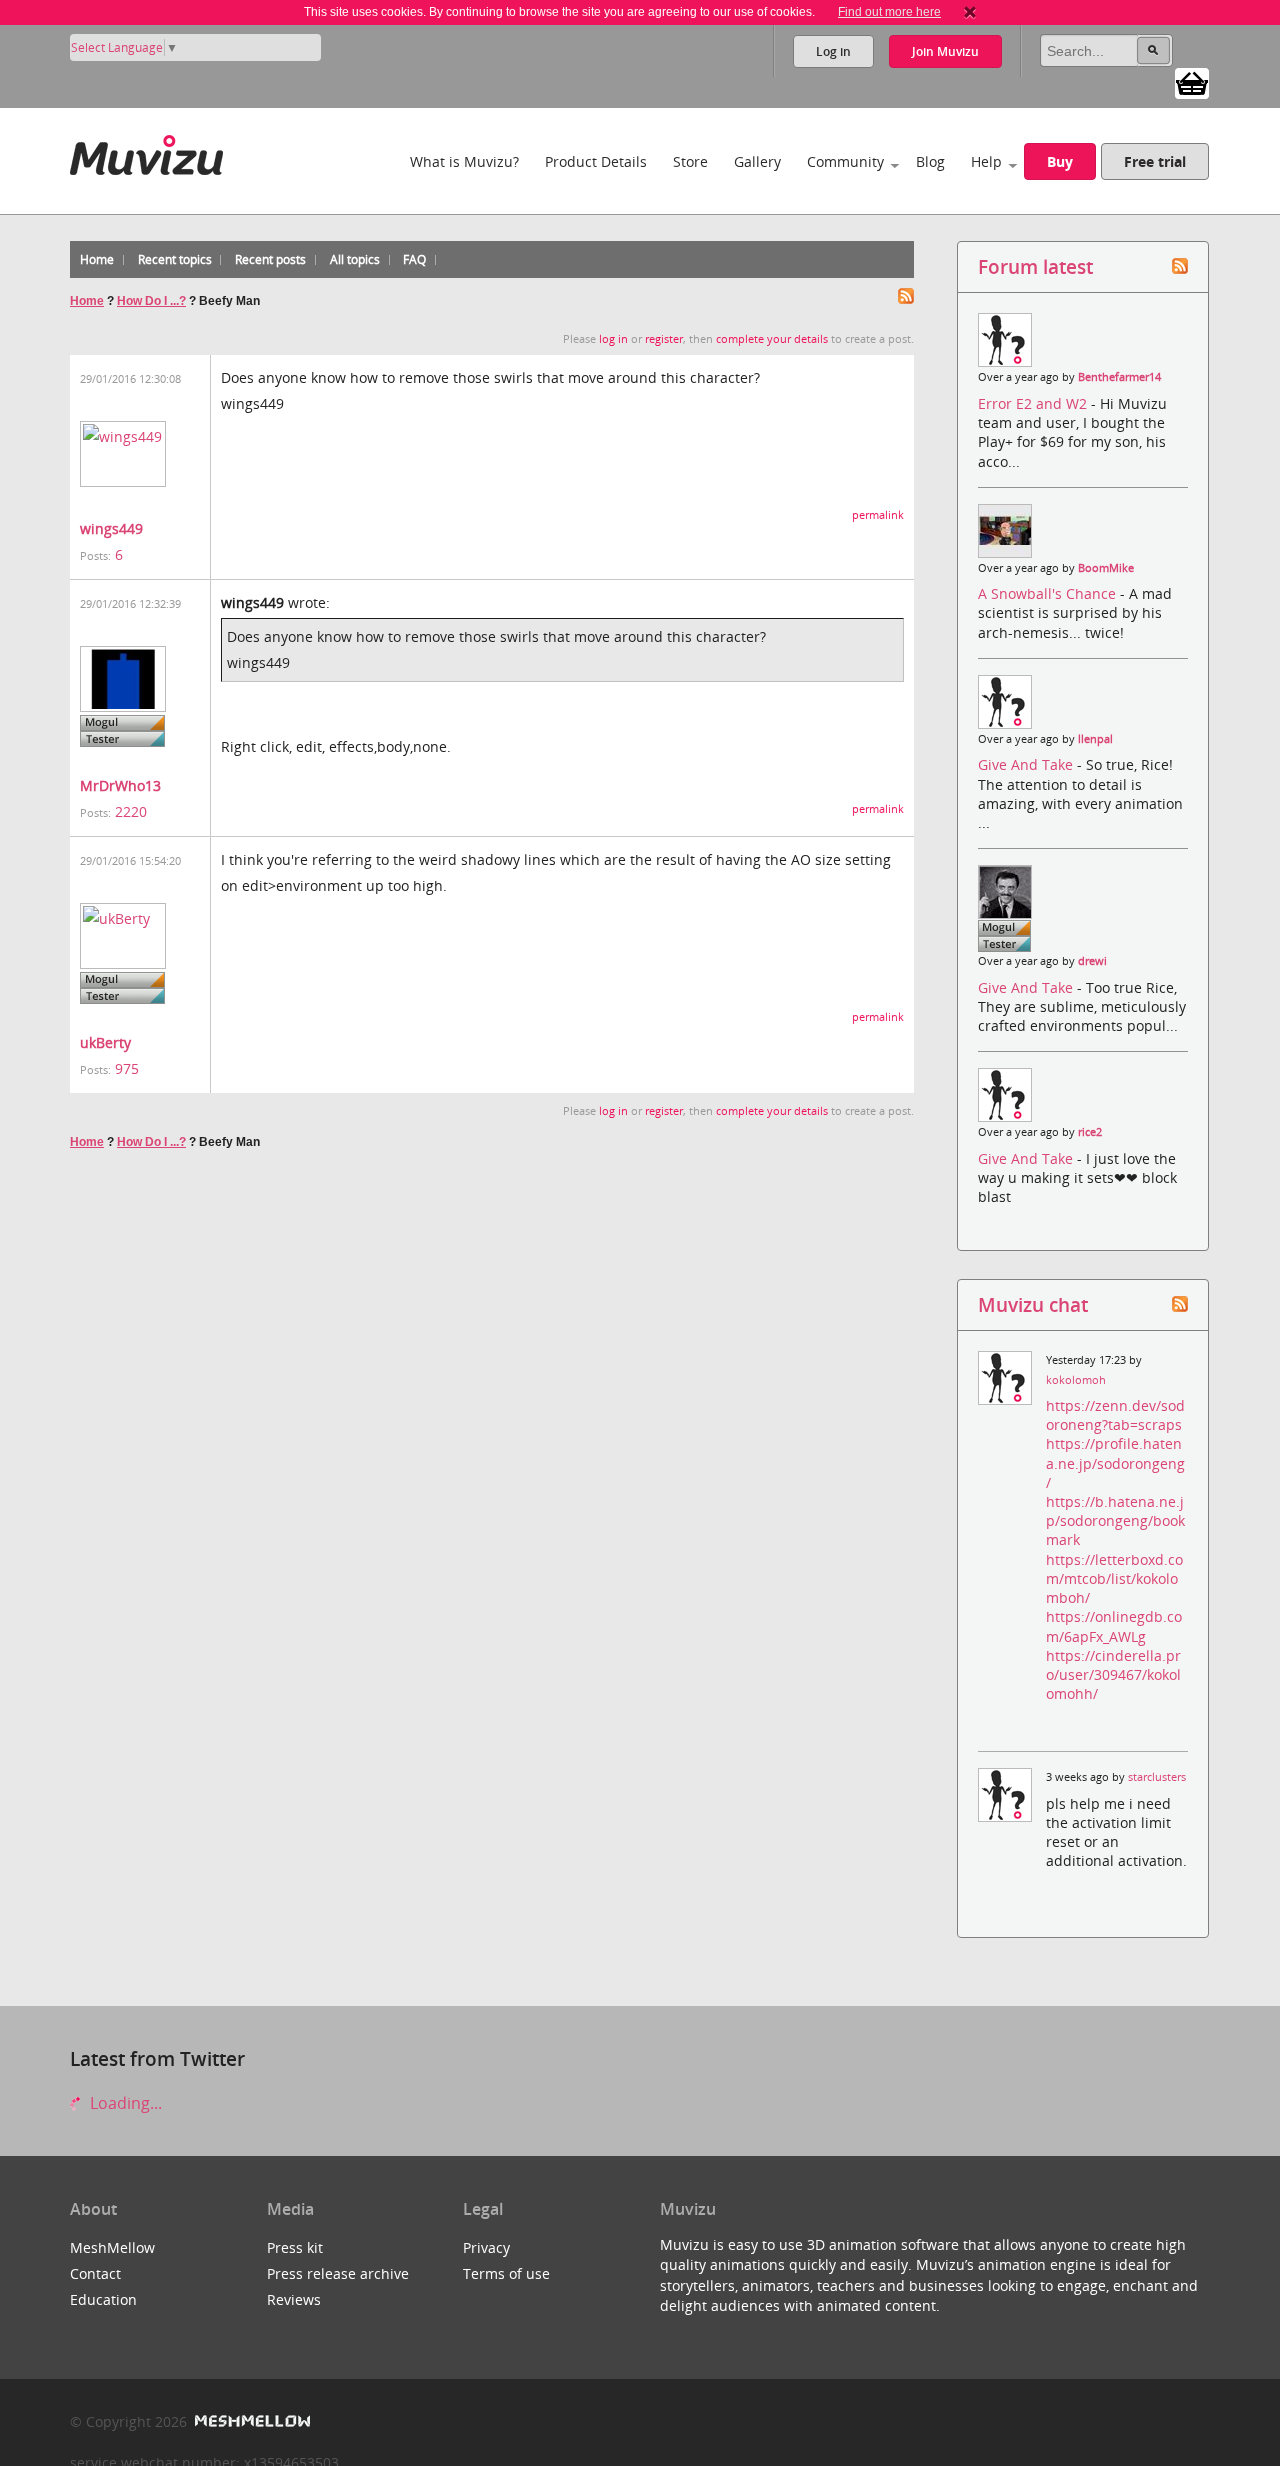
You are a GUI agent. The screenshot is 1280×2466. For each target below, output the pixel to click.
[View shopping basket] (1192, 82)
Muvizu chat (1033, 1304)
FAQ (414, 259)
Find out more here (889, 12)
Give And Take (1027, 764)
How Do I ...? (151, 301)
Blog (930, 161)
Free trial (1155, 161)
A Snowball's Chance (1049, 593)
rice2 (1090, 1132)
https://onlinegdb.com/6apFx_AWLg (1114, 1626)
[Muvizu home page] (146, 151)
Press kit (295, 2247)
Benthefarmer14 (1119, 377)
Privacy (486, 2247)
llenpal (1095, 739)
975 (127, 1068)
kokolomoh (1076, 1380)
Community (845, 161)
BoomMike (1106, 568)
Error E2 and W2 (1034, 403)
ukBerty (105, 1042)
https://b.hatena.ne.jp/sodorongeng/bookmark (1115, 1520)
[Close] (970, 12)
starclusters (1157, 1777)
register (664, 339)
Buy (1060, 161)
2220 (131, 811)
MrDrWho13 (120, 785)
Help (986, 161)
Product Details (596, 161)
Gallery (757, 161)
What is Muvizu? (464, 161)
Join (945, 51)
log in (613, 339)
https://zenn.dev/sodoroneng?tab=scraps (1115, 1415)
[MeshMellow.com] (250, 2421)
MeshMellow (112, 2247)
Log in (833, 51)
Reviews (294, 2299)
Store (690, 161)
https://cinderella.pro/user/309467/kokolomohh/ (1113, 1674)
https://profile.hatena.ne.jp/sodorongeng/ (1115, 1462)
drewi (1092, 961)
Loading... (124, 2103)
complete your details (772, 339)
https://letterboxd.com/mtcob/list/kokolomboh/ (1114, 1578)
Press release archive (338, 2273)
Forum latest (1035, 266)
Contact (95, 2273)
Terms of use (506, 2273)
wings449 (111, 528)
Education (103, 2299)
